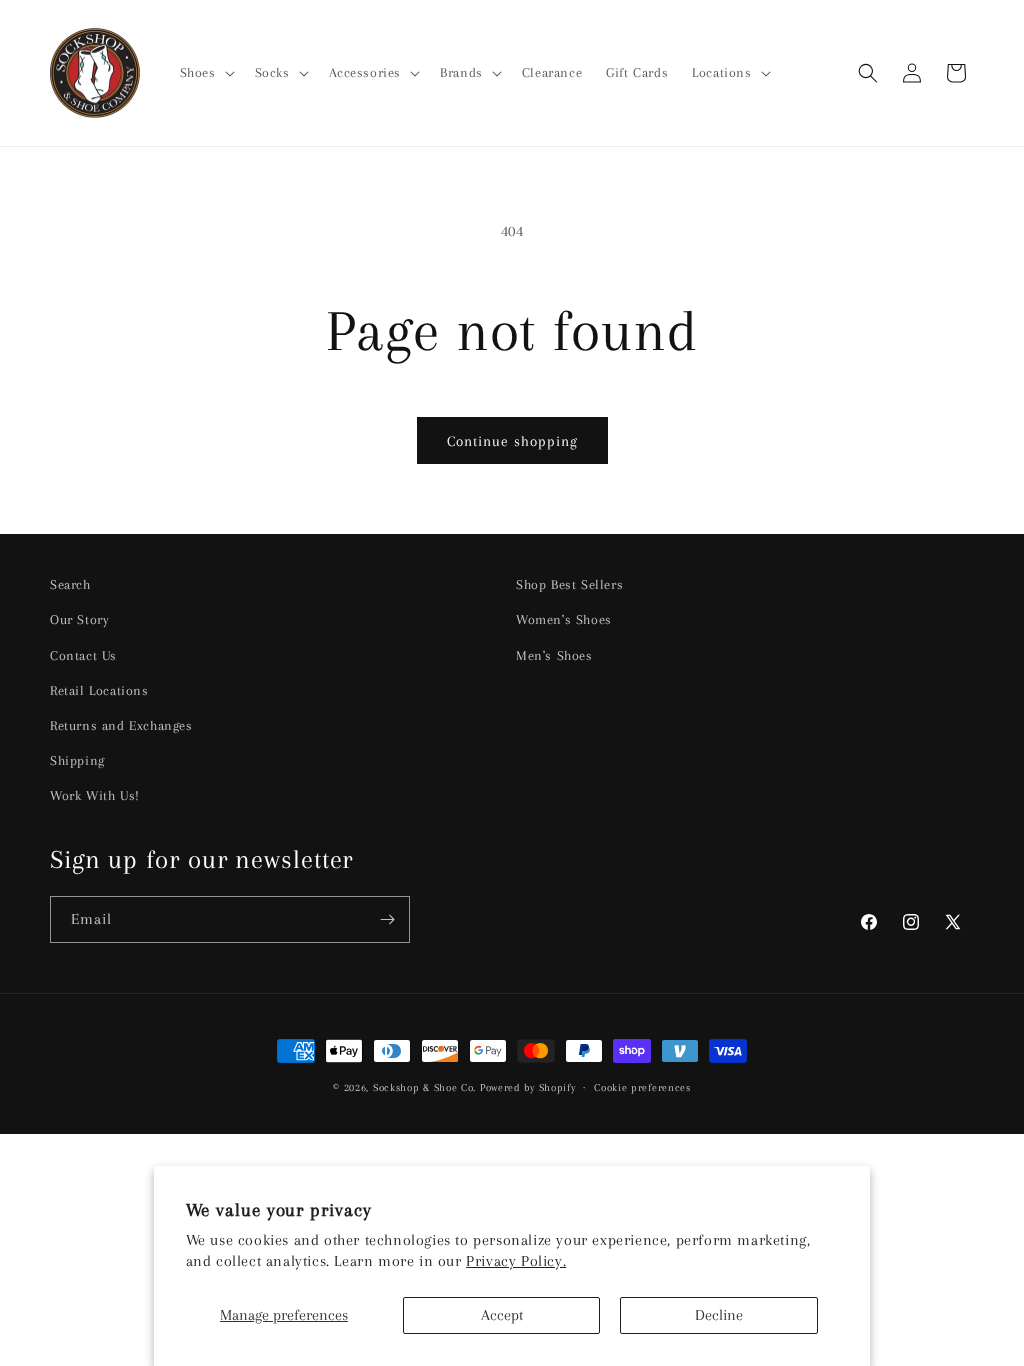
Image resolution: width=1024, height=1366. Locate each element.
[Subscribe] (387, 919)
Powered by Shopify (528, 1087)
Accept (502, 1315)
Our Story (79, 619)
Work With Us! (95, 795)
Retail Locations (99, 690)
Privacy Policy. (516, 1261)
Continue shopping (512, 441)
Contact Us (83, 655)
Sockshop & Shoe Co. (424, 1087)
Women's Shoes (564, 619)
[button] (205, 73)
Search (70, 584)
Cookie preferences (642, 1087)
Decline (719, 1315)
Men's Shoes (554, 655)
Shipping (77, 760)
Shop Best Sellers (569, 584)
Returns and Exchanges (121, 725)
